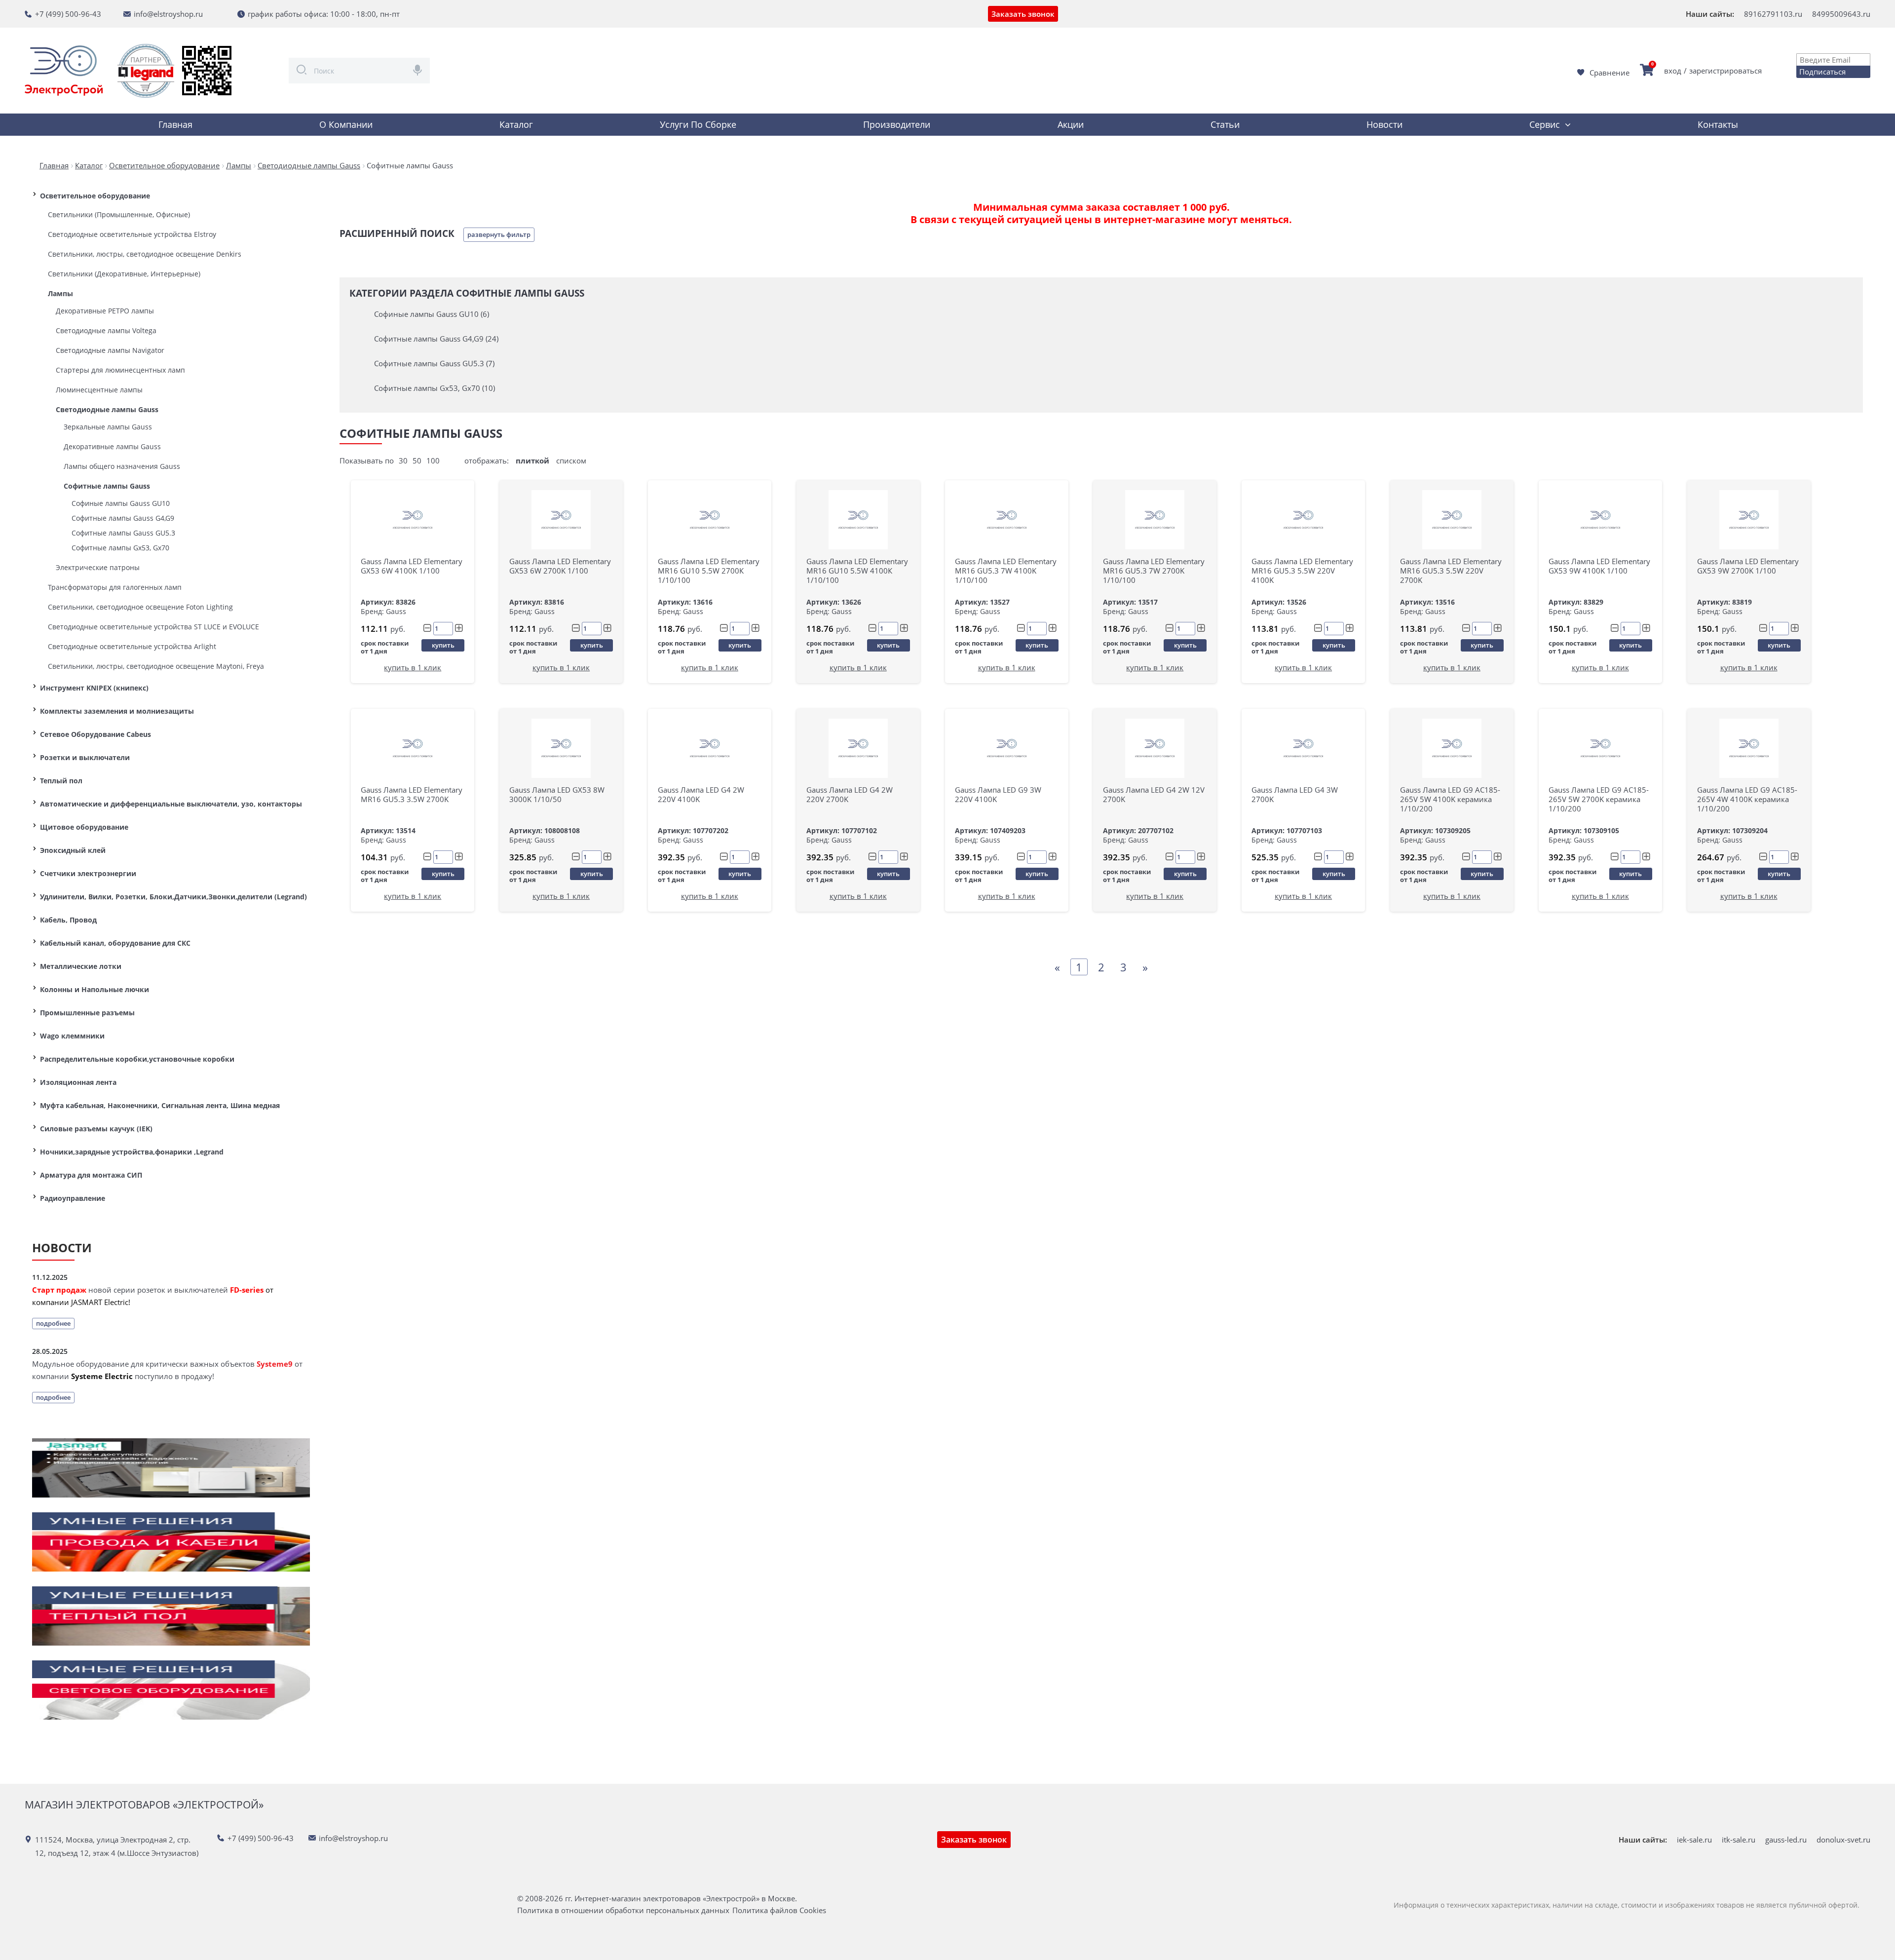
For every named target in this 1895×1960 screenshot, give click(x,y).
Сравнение (1610, 73)
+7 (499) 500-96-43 (68, 14)
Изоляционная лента (78, 1082)
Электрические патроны (98, 567)
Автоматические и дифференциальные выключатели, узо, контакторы (171, 804)
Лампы (60, 293)
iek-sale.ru (1694, 1840)
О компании (346, 124)
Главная (175, 124)
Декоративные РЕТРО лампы (105, 311)
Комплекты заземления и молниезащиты (117, 711)
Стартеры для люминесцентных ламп (120, 370)
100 (433, 461)
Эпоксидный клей (73, 850)
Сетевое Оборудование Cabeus (95, 734)
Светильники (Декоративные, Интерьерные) (124, 274)
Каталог (516, 124)
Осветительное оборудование (95, 196)
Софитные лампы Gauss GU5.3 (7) (434, 363)
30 (403, 461)
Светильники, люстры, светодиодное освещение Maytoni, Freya (156, 666)
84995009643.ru (1841, 14)
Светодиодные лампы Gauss (107, 409)
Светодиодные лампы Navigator (110, 350)
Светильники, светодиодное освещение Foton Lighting (140, 607)
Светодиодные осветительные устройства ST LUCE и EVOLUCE (153, 627)
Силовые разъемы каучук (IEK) (96, 1129)
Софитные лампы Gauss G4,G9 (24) (436, 339)
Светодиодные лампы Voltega (106, 330)
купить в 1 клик (413, 667)
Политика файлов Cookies (779, 1910)
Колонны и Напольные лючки (95, 989)
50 (417, 461)
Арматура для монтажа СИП (91, 1175)
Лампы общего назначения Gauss (122, 466)
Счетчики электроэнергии (88, 873)
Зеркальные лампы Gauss (108, 427)
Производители (897, 124)
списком (571, 461)
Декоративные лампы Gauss (112, 446)
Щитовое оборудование (84, 827)
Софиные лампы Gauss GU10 (121, 503)
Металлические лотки (81, 966)
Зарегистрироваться (1725, 71)
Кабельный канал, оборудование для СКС (115, 943)
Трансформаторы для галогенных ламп (115, 587)
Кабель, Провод (68, 920)
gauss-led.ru (1786, 1840)
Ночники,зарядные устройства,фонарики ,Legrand (132, 1152)
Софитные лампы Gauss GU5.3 (123, 533)
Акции (1071, 124)
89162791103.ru (1773, 14)
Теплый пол (61, 781)
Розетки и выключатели (85, 757)
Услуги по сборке (698, 124)
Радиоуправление (73, 1198)
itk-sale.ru (1739, 1840)
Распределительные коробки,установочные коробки (137, 1059)
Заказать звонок (1023, 14)
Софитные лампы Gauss (107, 486)
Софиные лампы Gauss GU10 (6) (432, 314)
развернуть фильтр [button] (499, 234)
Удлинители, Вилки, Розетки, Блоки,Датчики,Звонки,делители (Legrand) (173, 897)
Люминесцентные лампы (99, 390)
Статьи (1225, 124)
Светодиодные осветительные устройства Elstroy (132, 234)
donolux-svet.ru (1843, 1840)
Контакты (1718, 124)
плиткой (532, 461)
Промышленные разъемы (87, 1013)
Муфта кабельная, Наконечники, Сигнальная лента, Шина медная (160, 1105)
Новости (1384, 124)
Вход (1673, 71)
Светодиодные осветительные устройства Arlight (132, 646)
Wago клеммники (72, 1036)
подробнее (53, 1323)
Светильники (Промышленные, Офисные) (119, 214)
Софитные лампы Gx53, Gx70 (120, 548)
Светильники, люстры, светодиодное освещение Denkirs (145, 254)
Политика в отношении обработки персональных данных (623, 1910)
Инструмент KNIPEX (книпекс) (94, 688)
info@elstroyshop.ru (168, 14)
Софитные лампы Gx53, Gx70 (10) (435, 388)
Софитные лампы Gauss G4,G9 (123, 518)
